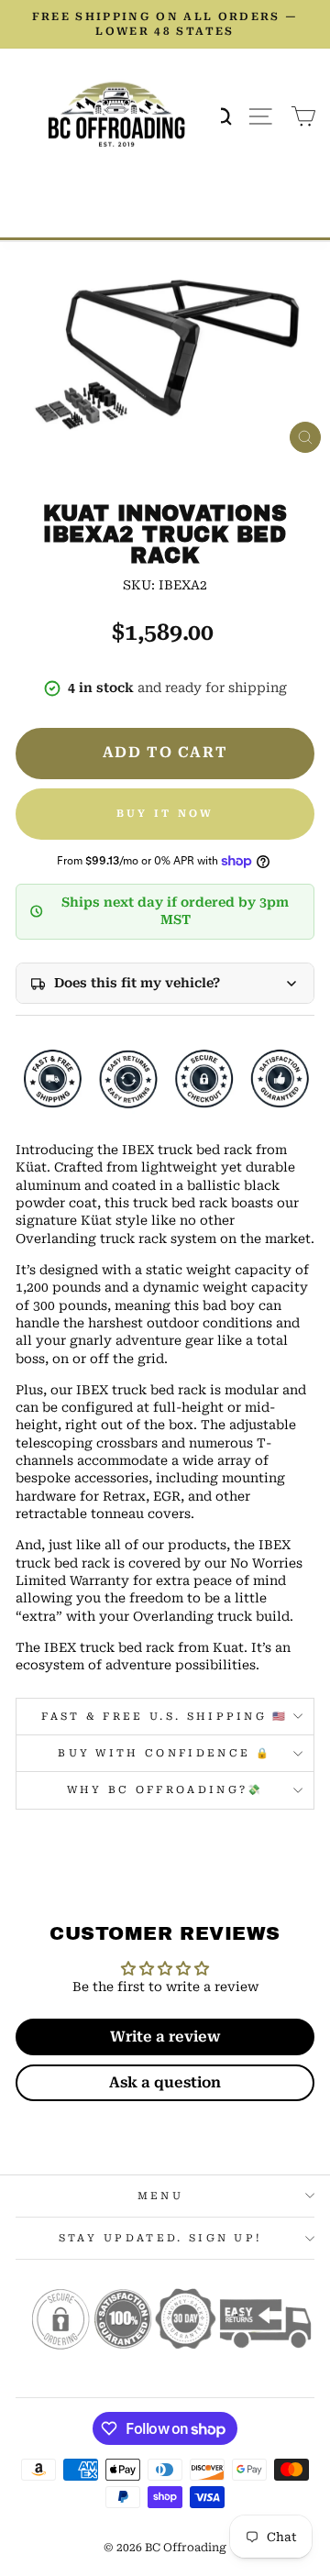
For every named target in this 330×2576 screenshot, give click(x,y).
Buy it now (165, 814)
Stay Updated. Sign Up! (161, 2238)
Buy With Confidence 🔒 (165, 1753)
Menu (160, 2196)
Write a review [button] (165, 2037)
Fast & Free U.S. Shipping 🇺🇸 (165, 1717)
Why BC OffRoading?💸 (165, 1790)
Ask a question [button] (165, 2082)
